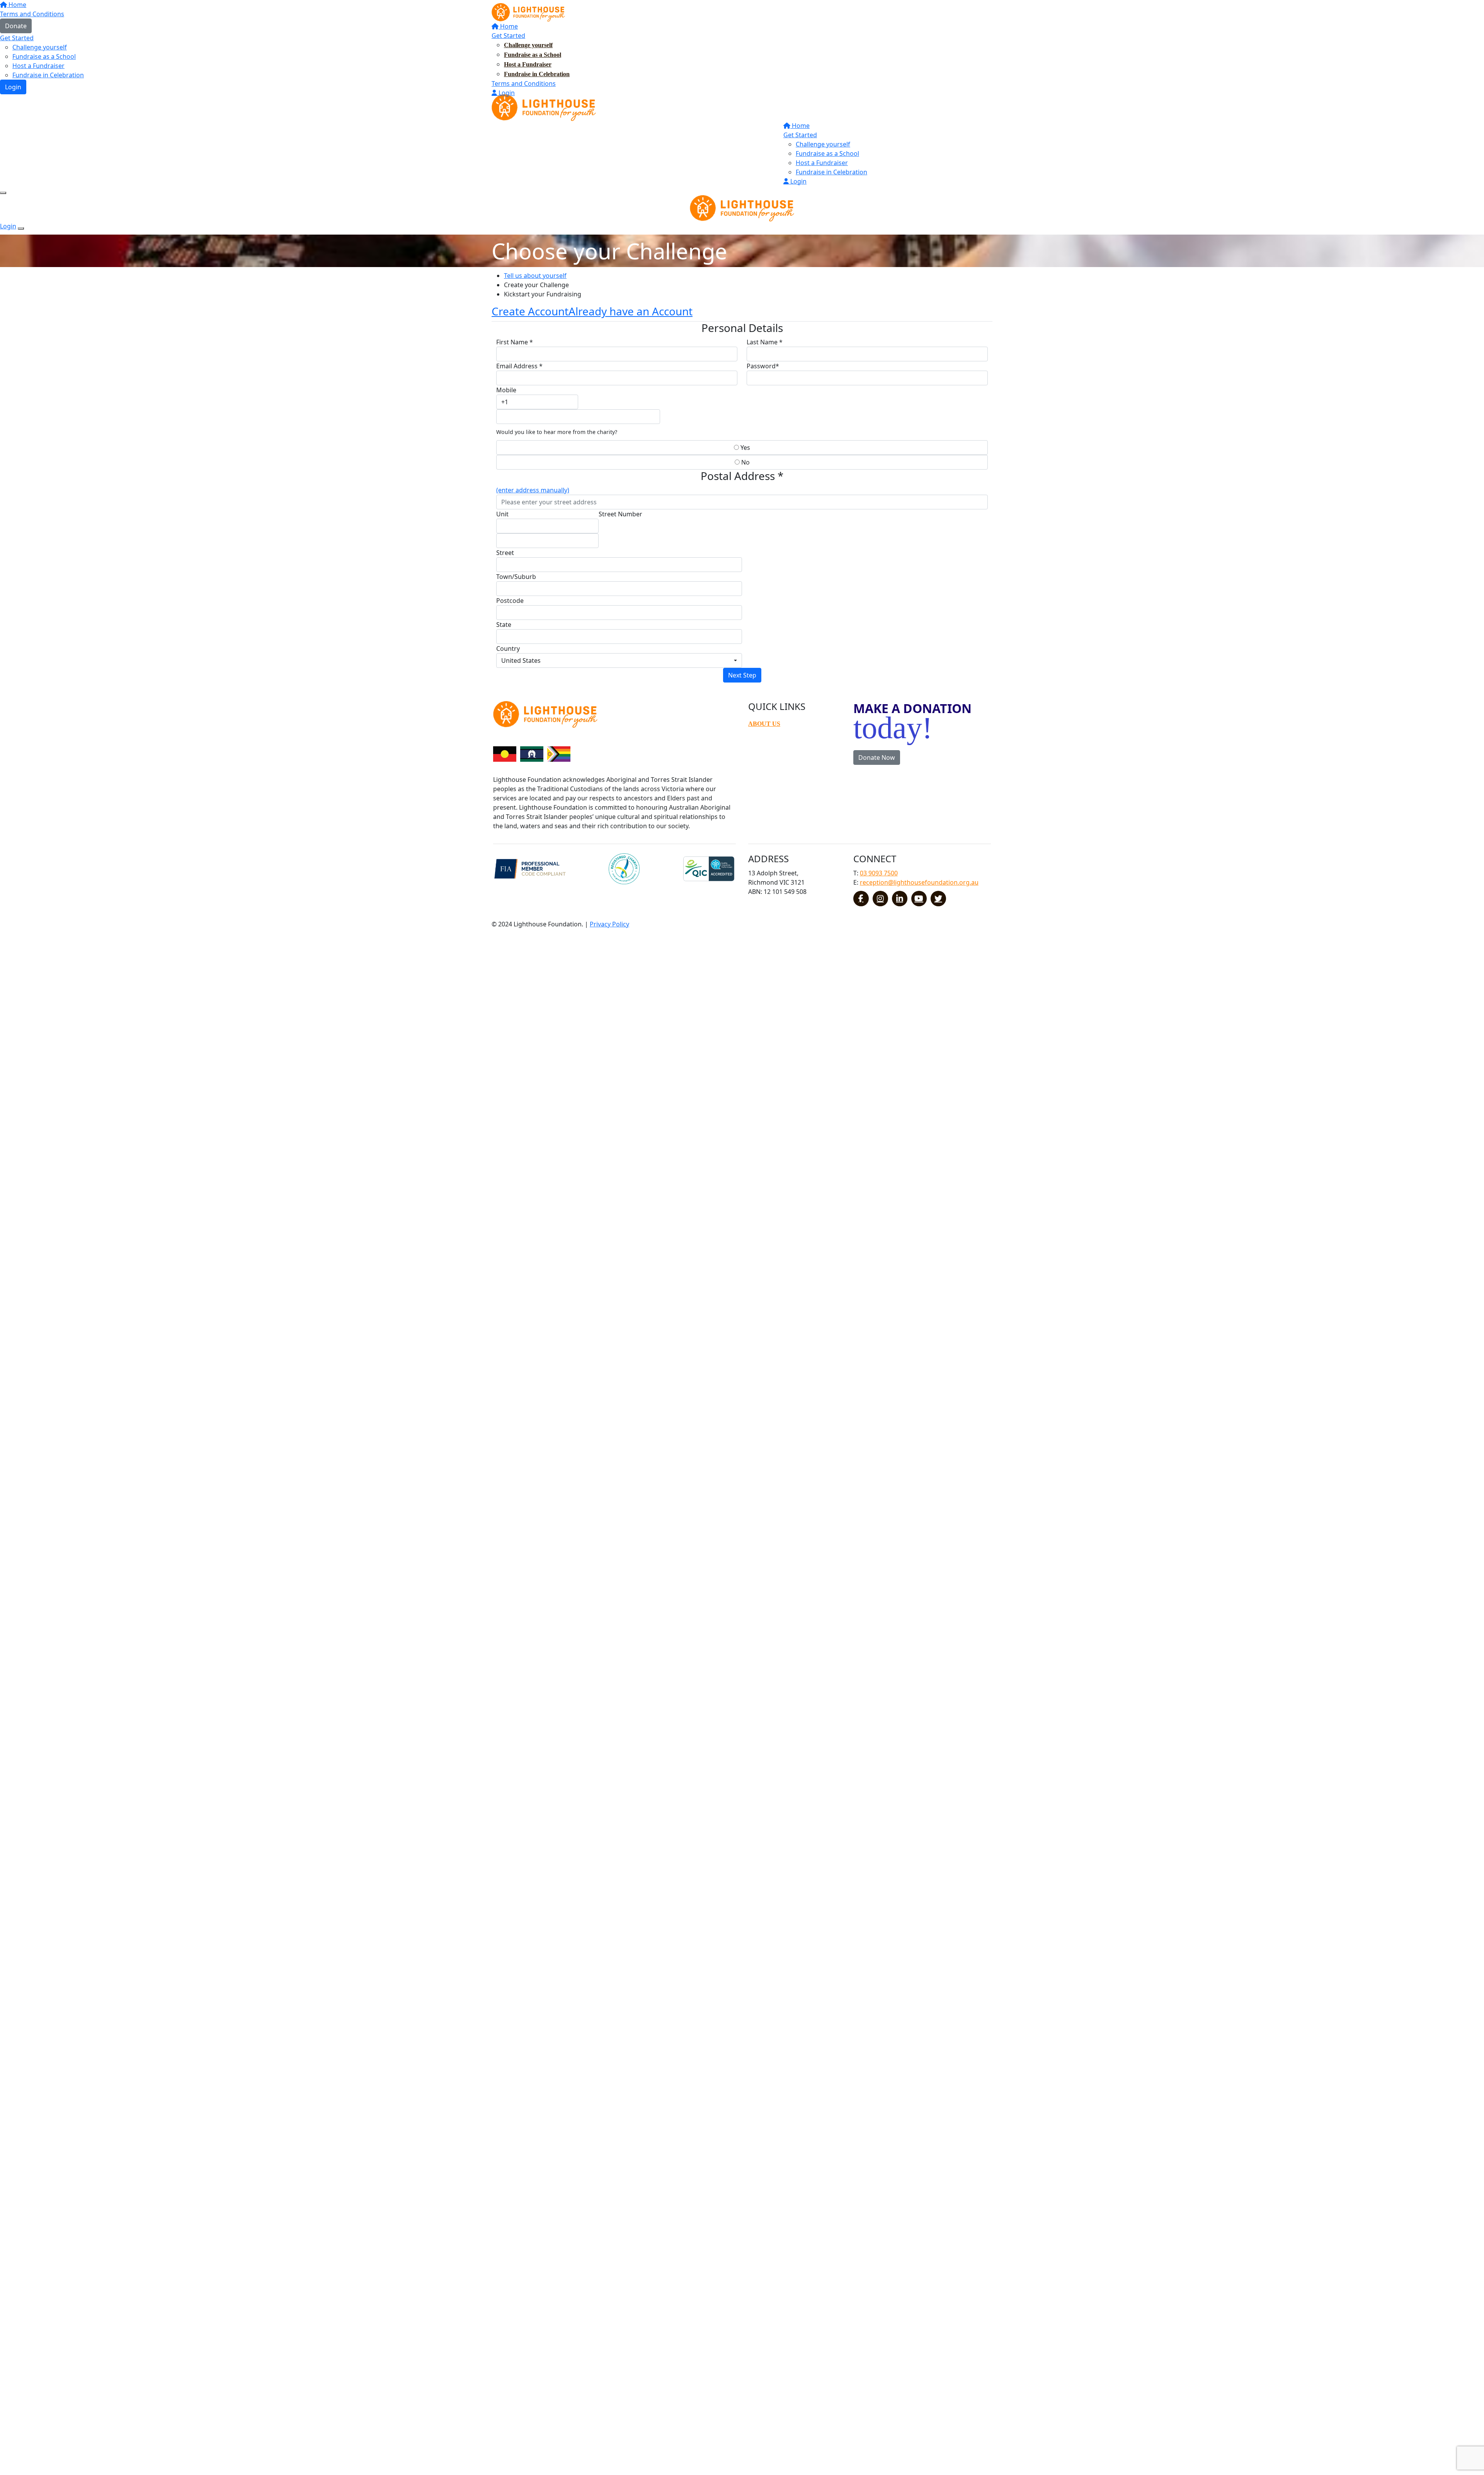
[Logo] (528, 12)
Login (506, 93)
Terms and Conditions (524, 83)
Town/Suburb (516, 577)
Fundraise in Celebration (537, 74)
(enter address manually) (533, 490)
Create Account (530, 311)
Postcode (510, 601)
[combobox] (619, 660)
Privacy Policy (609, 924)
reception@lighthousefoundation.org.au (919, 882)
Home (508, 26)
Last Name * (765, 342)
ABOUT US (764, 724)
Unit (502, 514)
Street (505, 553)
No (745, 462)
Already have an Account (631, 311)
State (504, 625)
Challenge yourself (528, 45)
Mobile (506, 390)
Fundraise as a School (533, 55)
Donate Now (877, 757)
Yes (745, 448)
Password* (763, 366)
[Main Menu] (3, 193)
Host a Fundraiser (528, 64)
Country (508, 649)
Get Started (508, 36)
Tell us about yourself (535, 276)
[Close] (21, 228)
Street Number (620, 514)
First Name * (515, 342)
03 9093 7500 (879, 873)
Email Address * (519, 366)
